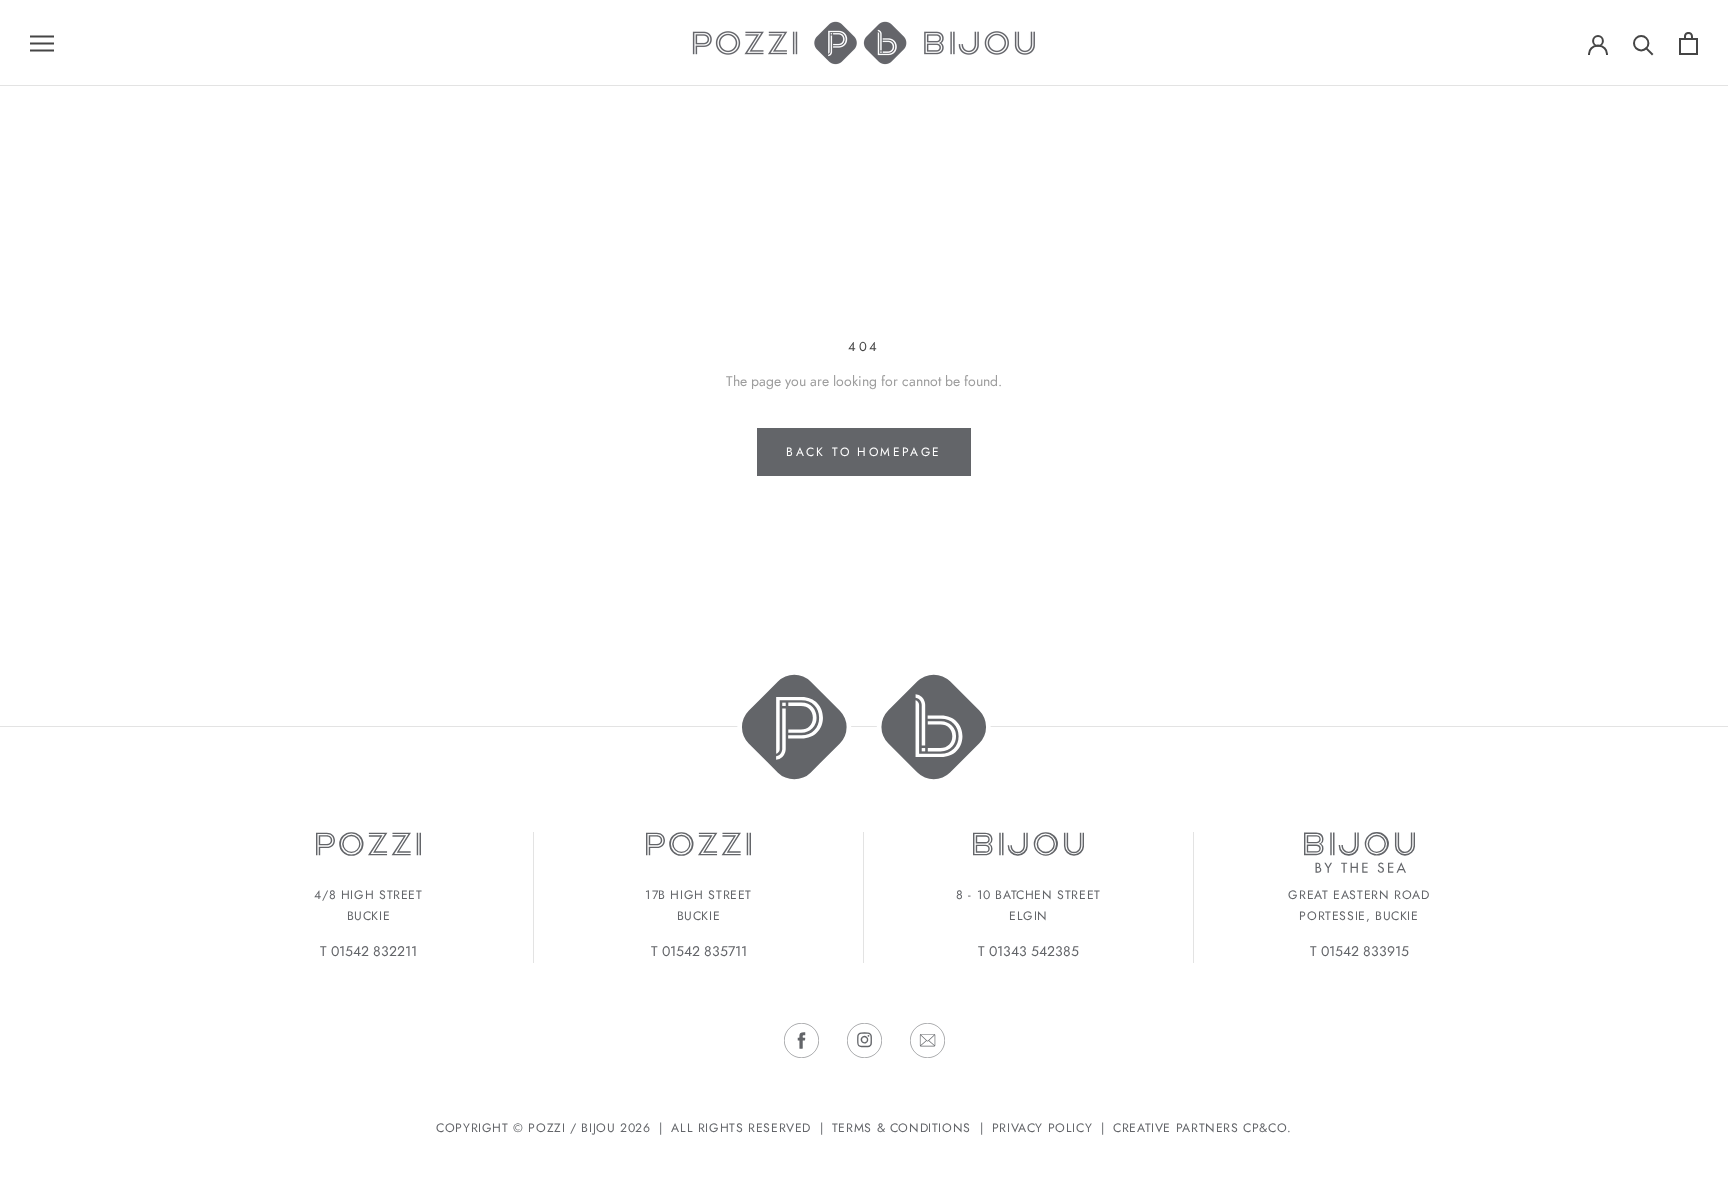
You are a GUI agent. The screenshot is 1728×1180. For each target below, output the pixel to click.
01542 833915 (1365, 951)
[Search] (1643, 43)
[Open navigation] (42, 42)
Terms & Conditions (901, 1128)
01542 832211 (374, 951)
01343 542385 (1034, 951)
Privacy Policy (1042, 1128)
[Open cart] (1688, 43)
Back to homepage (863, 452)
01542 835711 (704, 951)
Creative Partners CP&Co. (1202, 1128)
